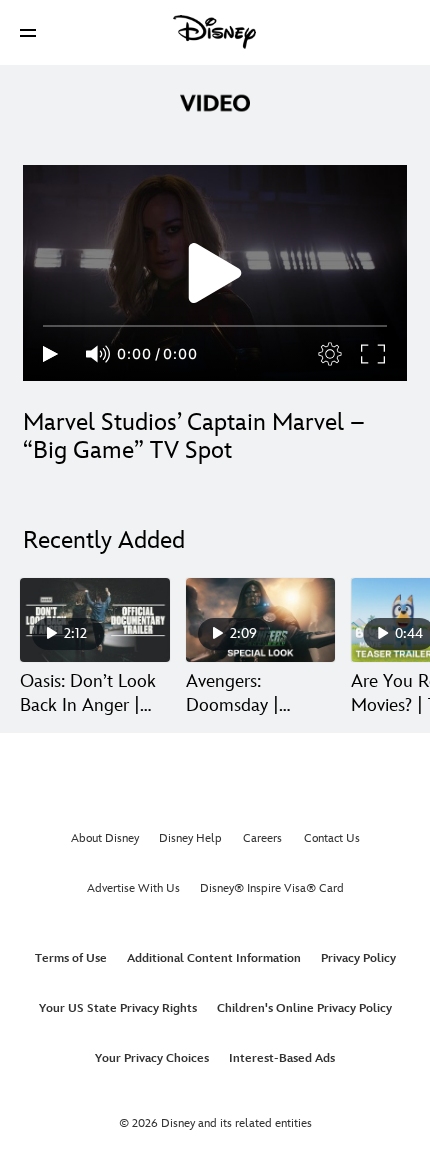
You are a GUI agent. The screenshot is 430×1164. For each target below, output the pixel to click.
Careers (262, 838)
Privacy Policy (358, 958)
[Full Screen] (374, 354)
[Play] (50, 354)
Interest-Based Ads (282, 1058)
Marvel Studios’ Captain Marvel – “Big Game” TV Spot (194, 436)
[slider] (215, 326)
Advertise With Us (133, 888)
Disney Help (190, 838)
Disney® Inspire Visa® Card (272, 888)
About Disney (105, 838)
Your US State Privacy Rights (118, 1008)
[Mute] (99, 354)
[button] (28, 32)
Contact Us (332, 838)
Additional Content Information (214, 958)
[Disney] (215, 32)
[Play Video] (215, 273)
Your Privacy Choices (152, 1058)
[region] (215, 273)
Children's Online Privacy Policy (304, 1008)
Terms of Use (71, 958)
